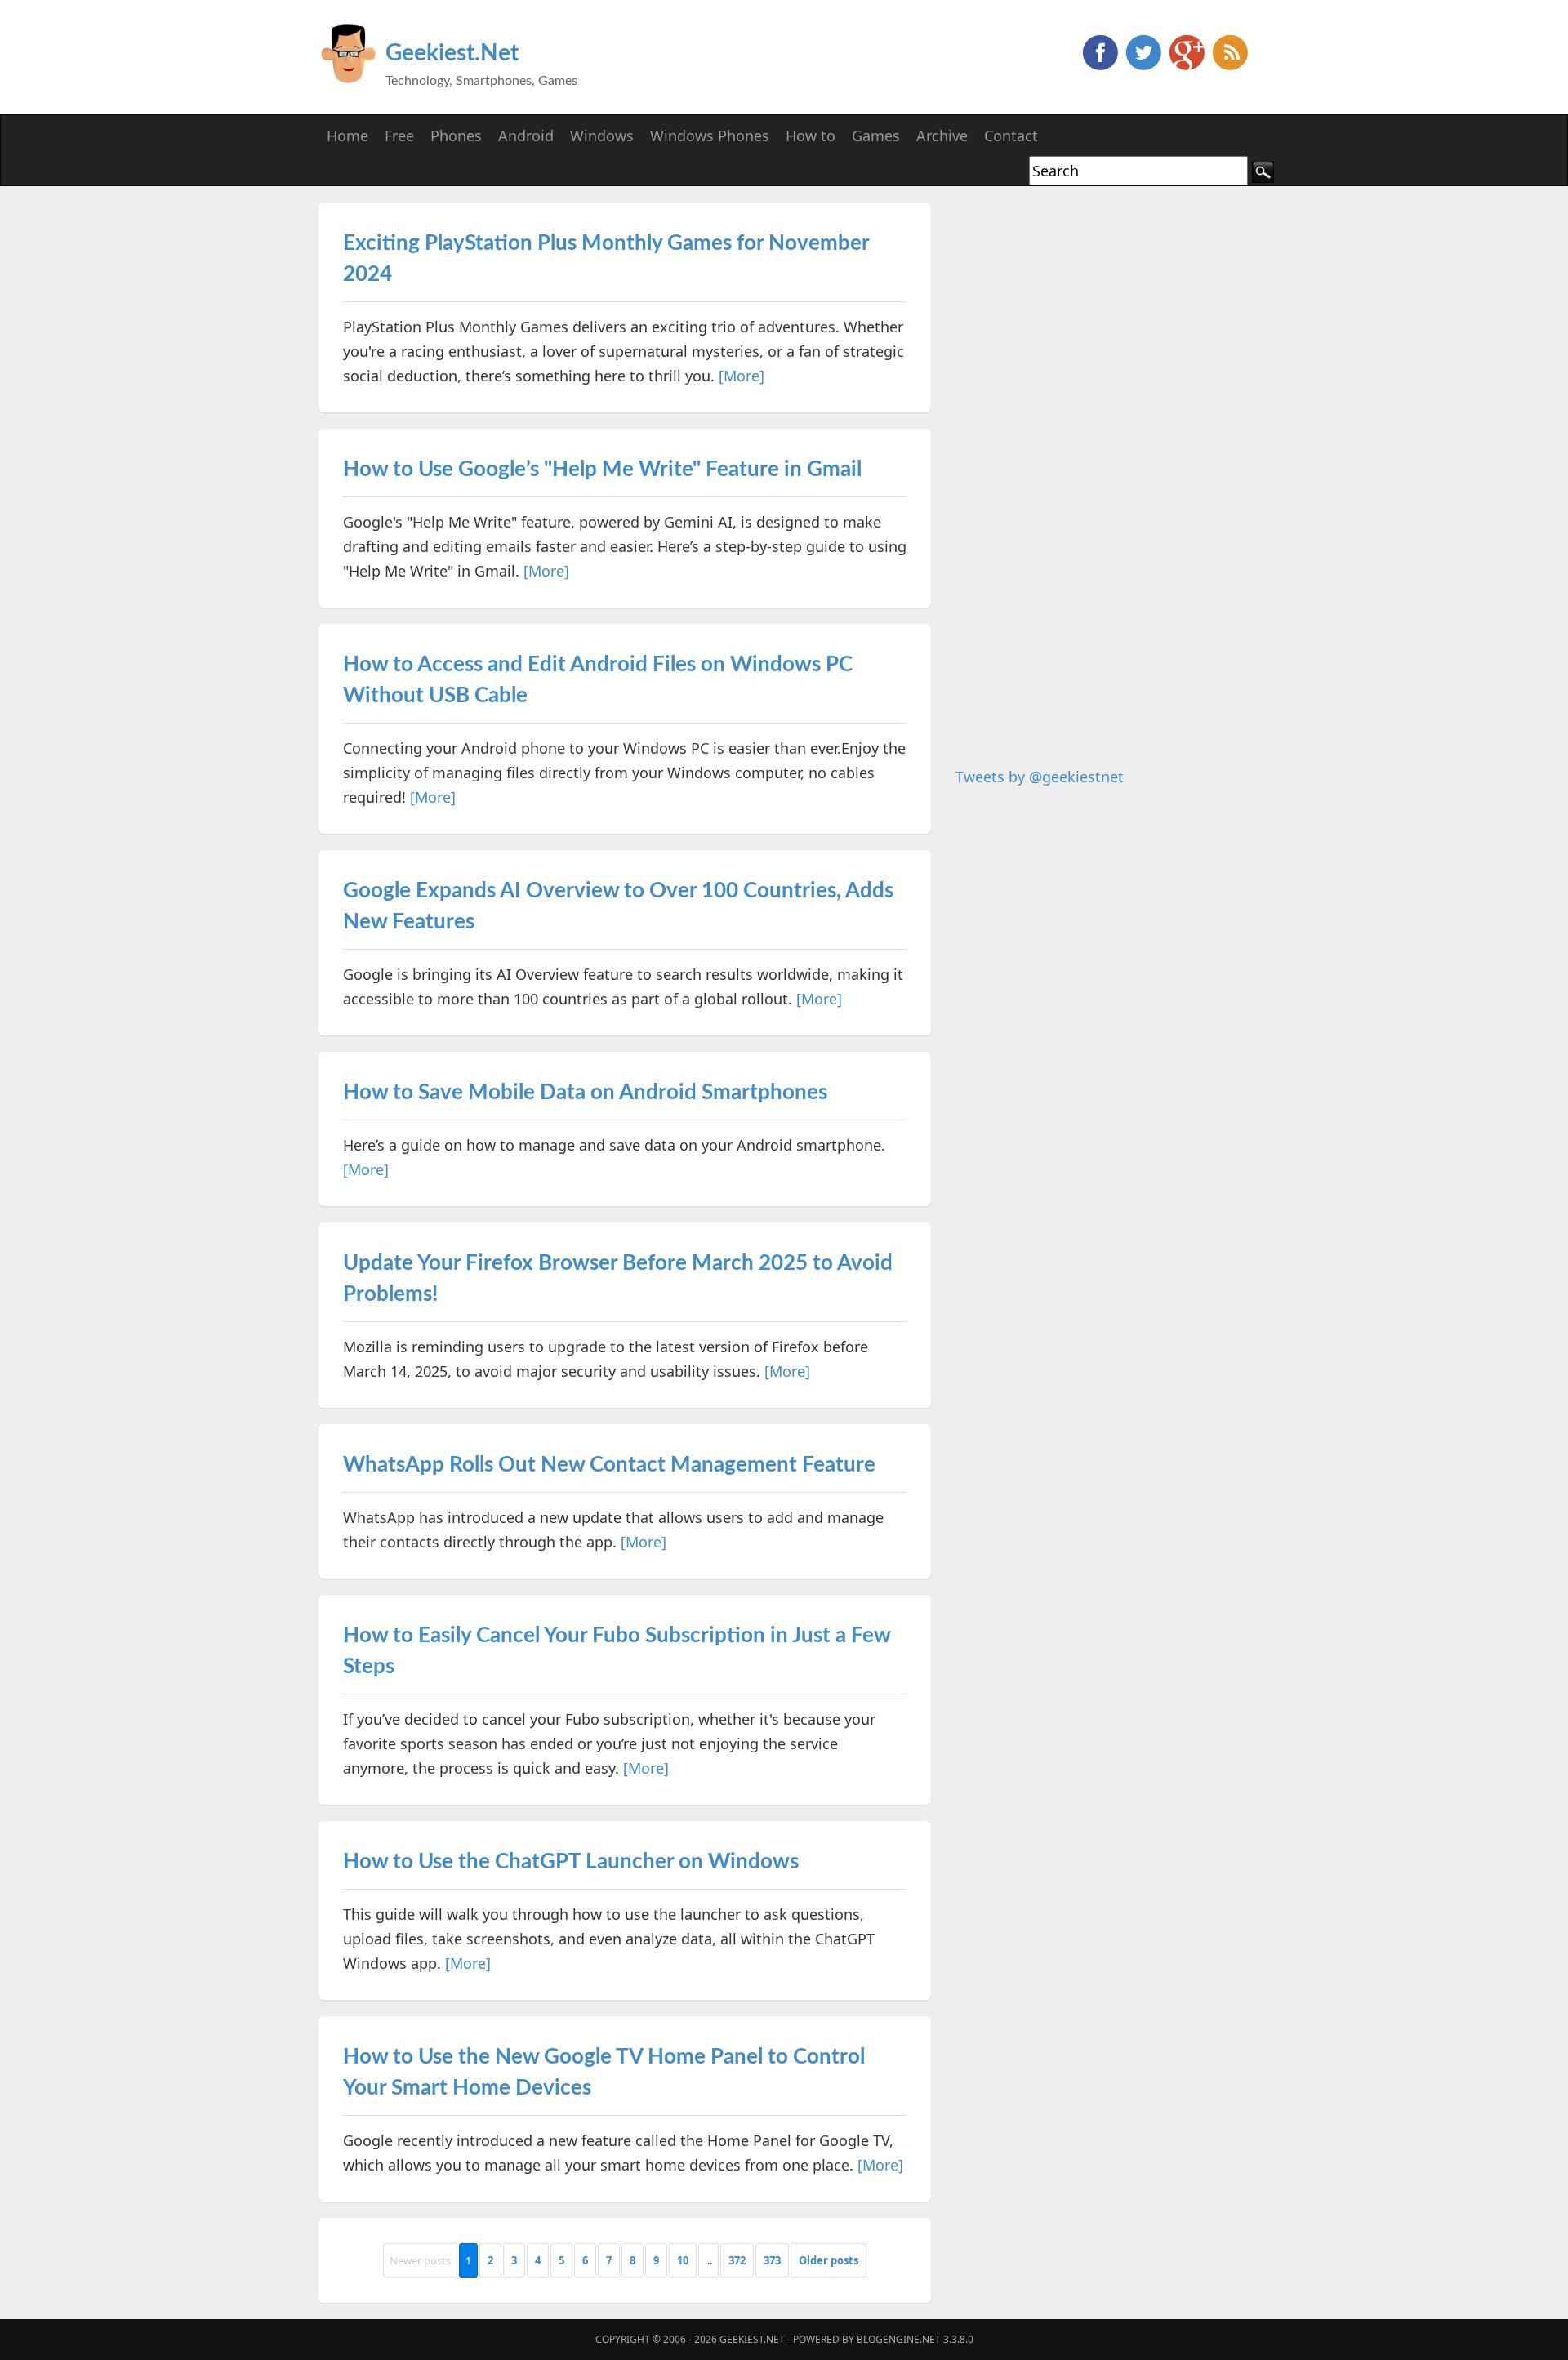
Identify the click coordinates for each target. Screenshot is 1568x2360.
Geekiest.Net (452, 53)
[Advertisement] (1078, 448)
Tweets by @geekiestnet (1040, 777)
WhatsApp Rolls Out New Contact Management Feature (609, 1465)
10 (683, 2260)
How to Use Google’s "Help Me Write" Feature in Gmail (602, 470)
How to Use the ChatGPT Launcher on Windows (571, 1862)
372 (737, 2260)
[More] (742, 376)
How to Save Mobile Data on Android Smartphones (585, 1093)
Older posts (829, 2260)
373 (772, 2260)
